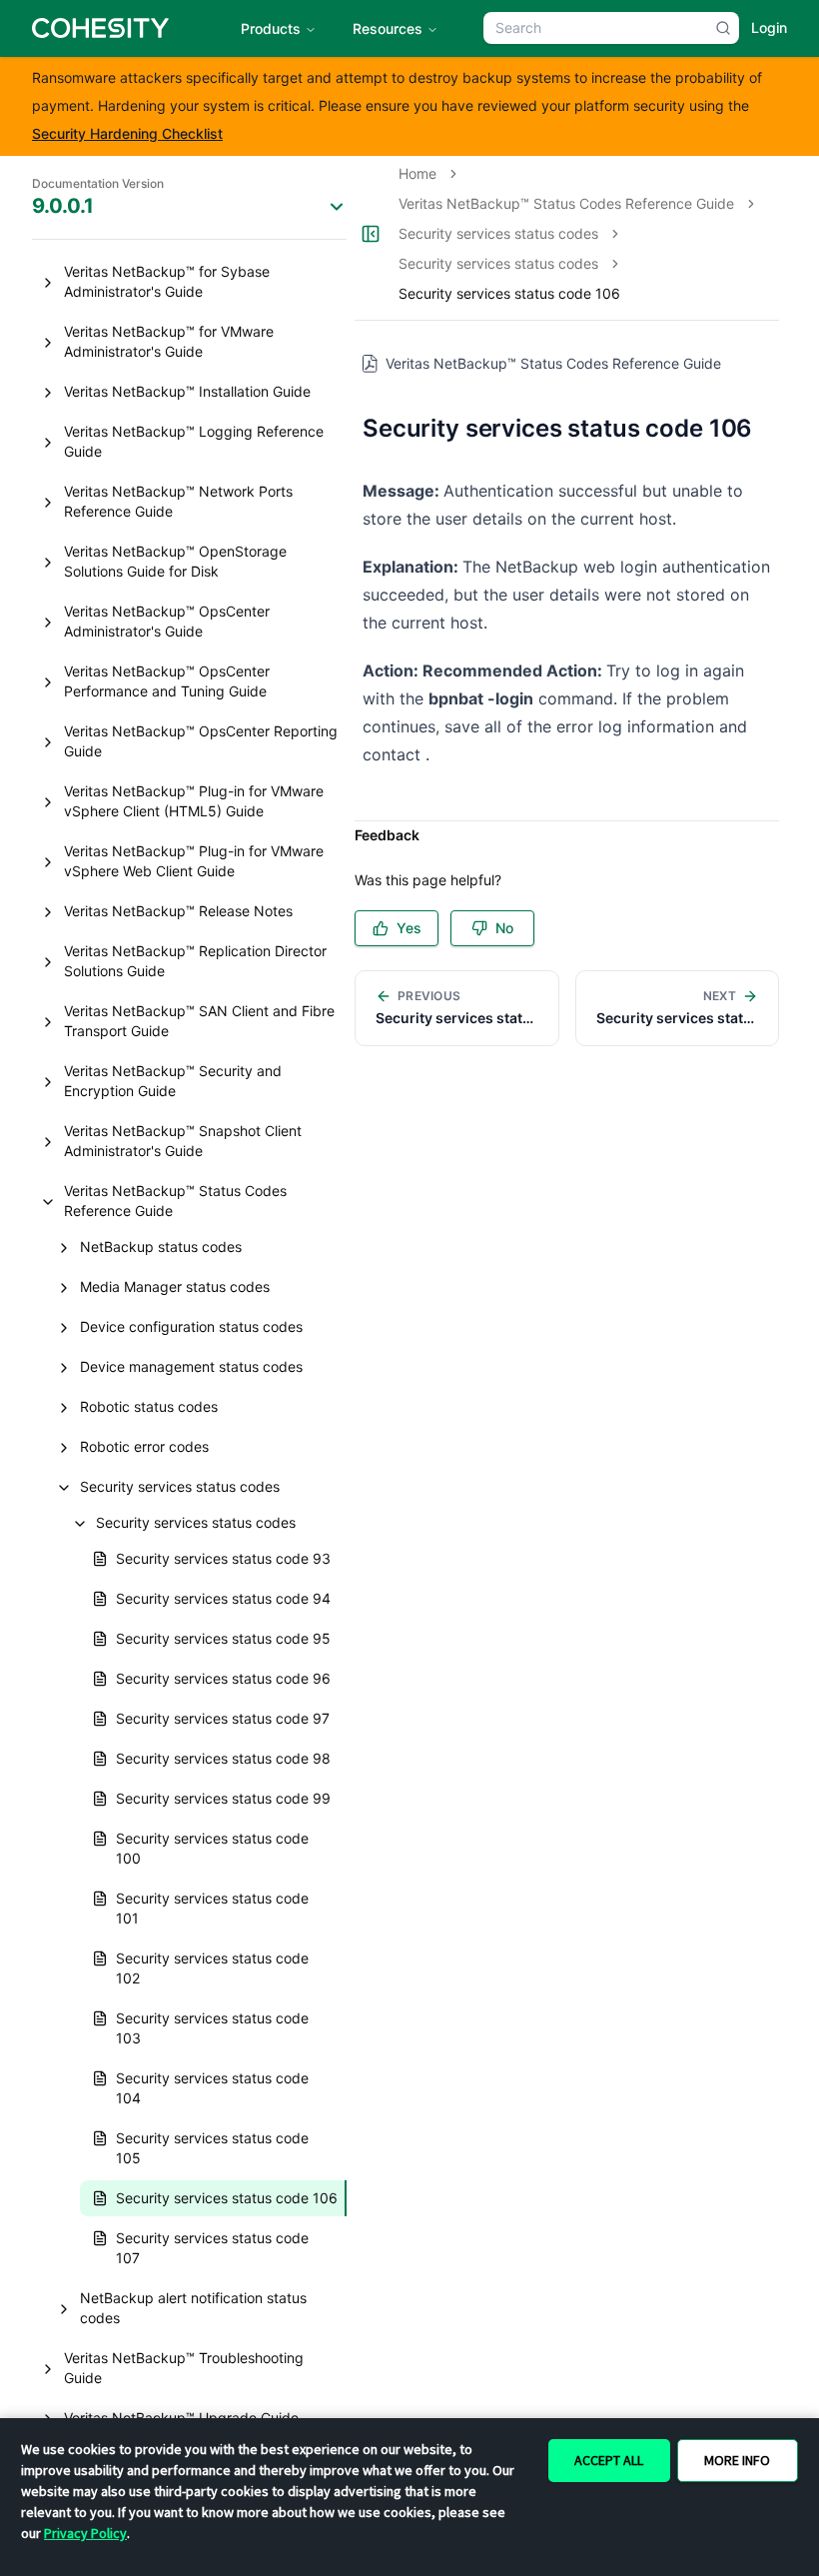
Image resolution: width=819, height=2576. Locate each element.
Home (417, 173)
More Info (737, 2460)
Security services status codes (498, 233)
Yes (409, 928)
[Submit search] (723, 28)
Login (769, 27)
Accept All (609, 2460)
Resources (388, 28)
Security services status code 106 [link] (509, 293)
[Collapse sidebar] (371, 234)
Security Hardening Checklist (127, 133)
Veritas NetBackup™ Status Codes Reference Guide (566, 203)
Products (271, 28)
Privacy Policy (85, 2533)
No (504, 928)
